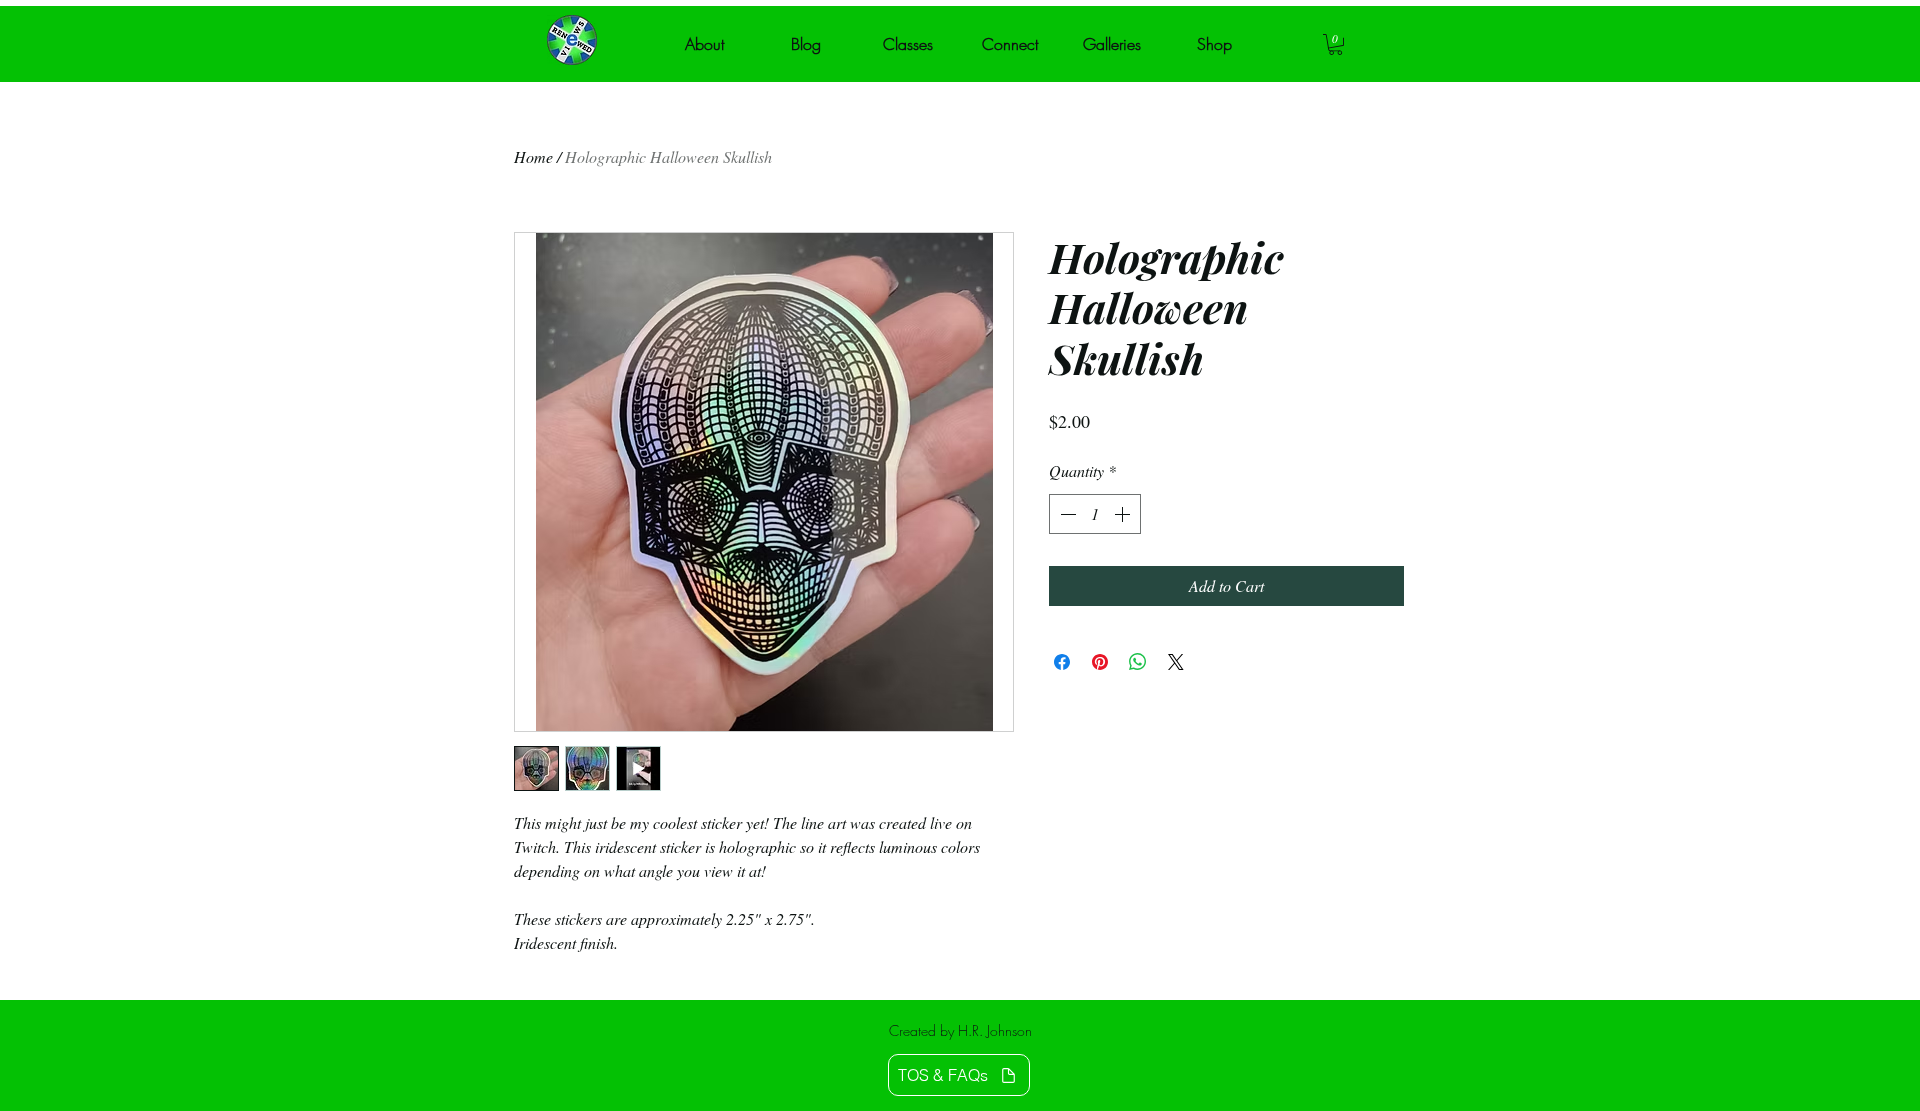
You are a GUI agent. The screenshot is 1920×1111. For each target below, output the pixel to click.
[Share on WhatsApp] (1138, 662)
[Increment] (1124, 514)
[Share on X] (1176, 662)
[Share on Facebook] (1062, 662)
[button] (1335, 44)
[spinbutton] (1095, 514)
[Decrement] (1066, 514)
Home (533, 156)
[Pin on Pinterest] (1100, 662)
